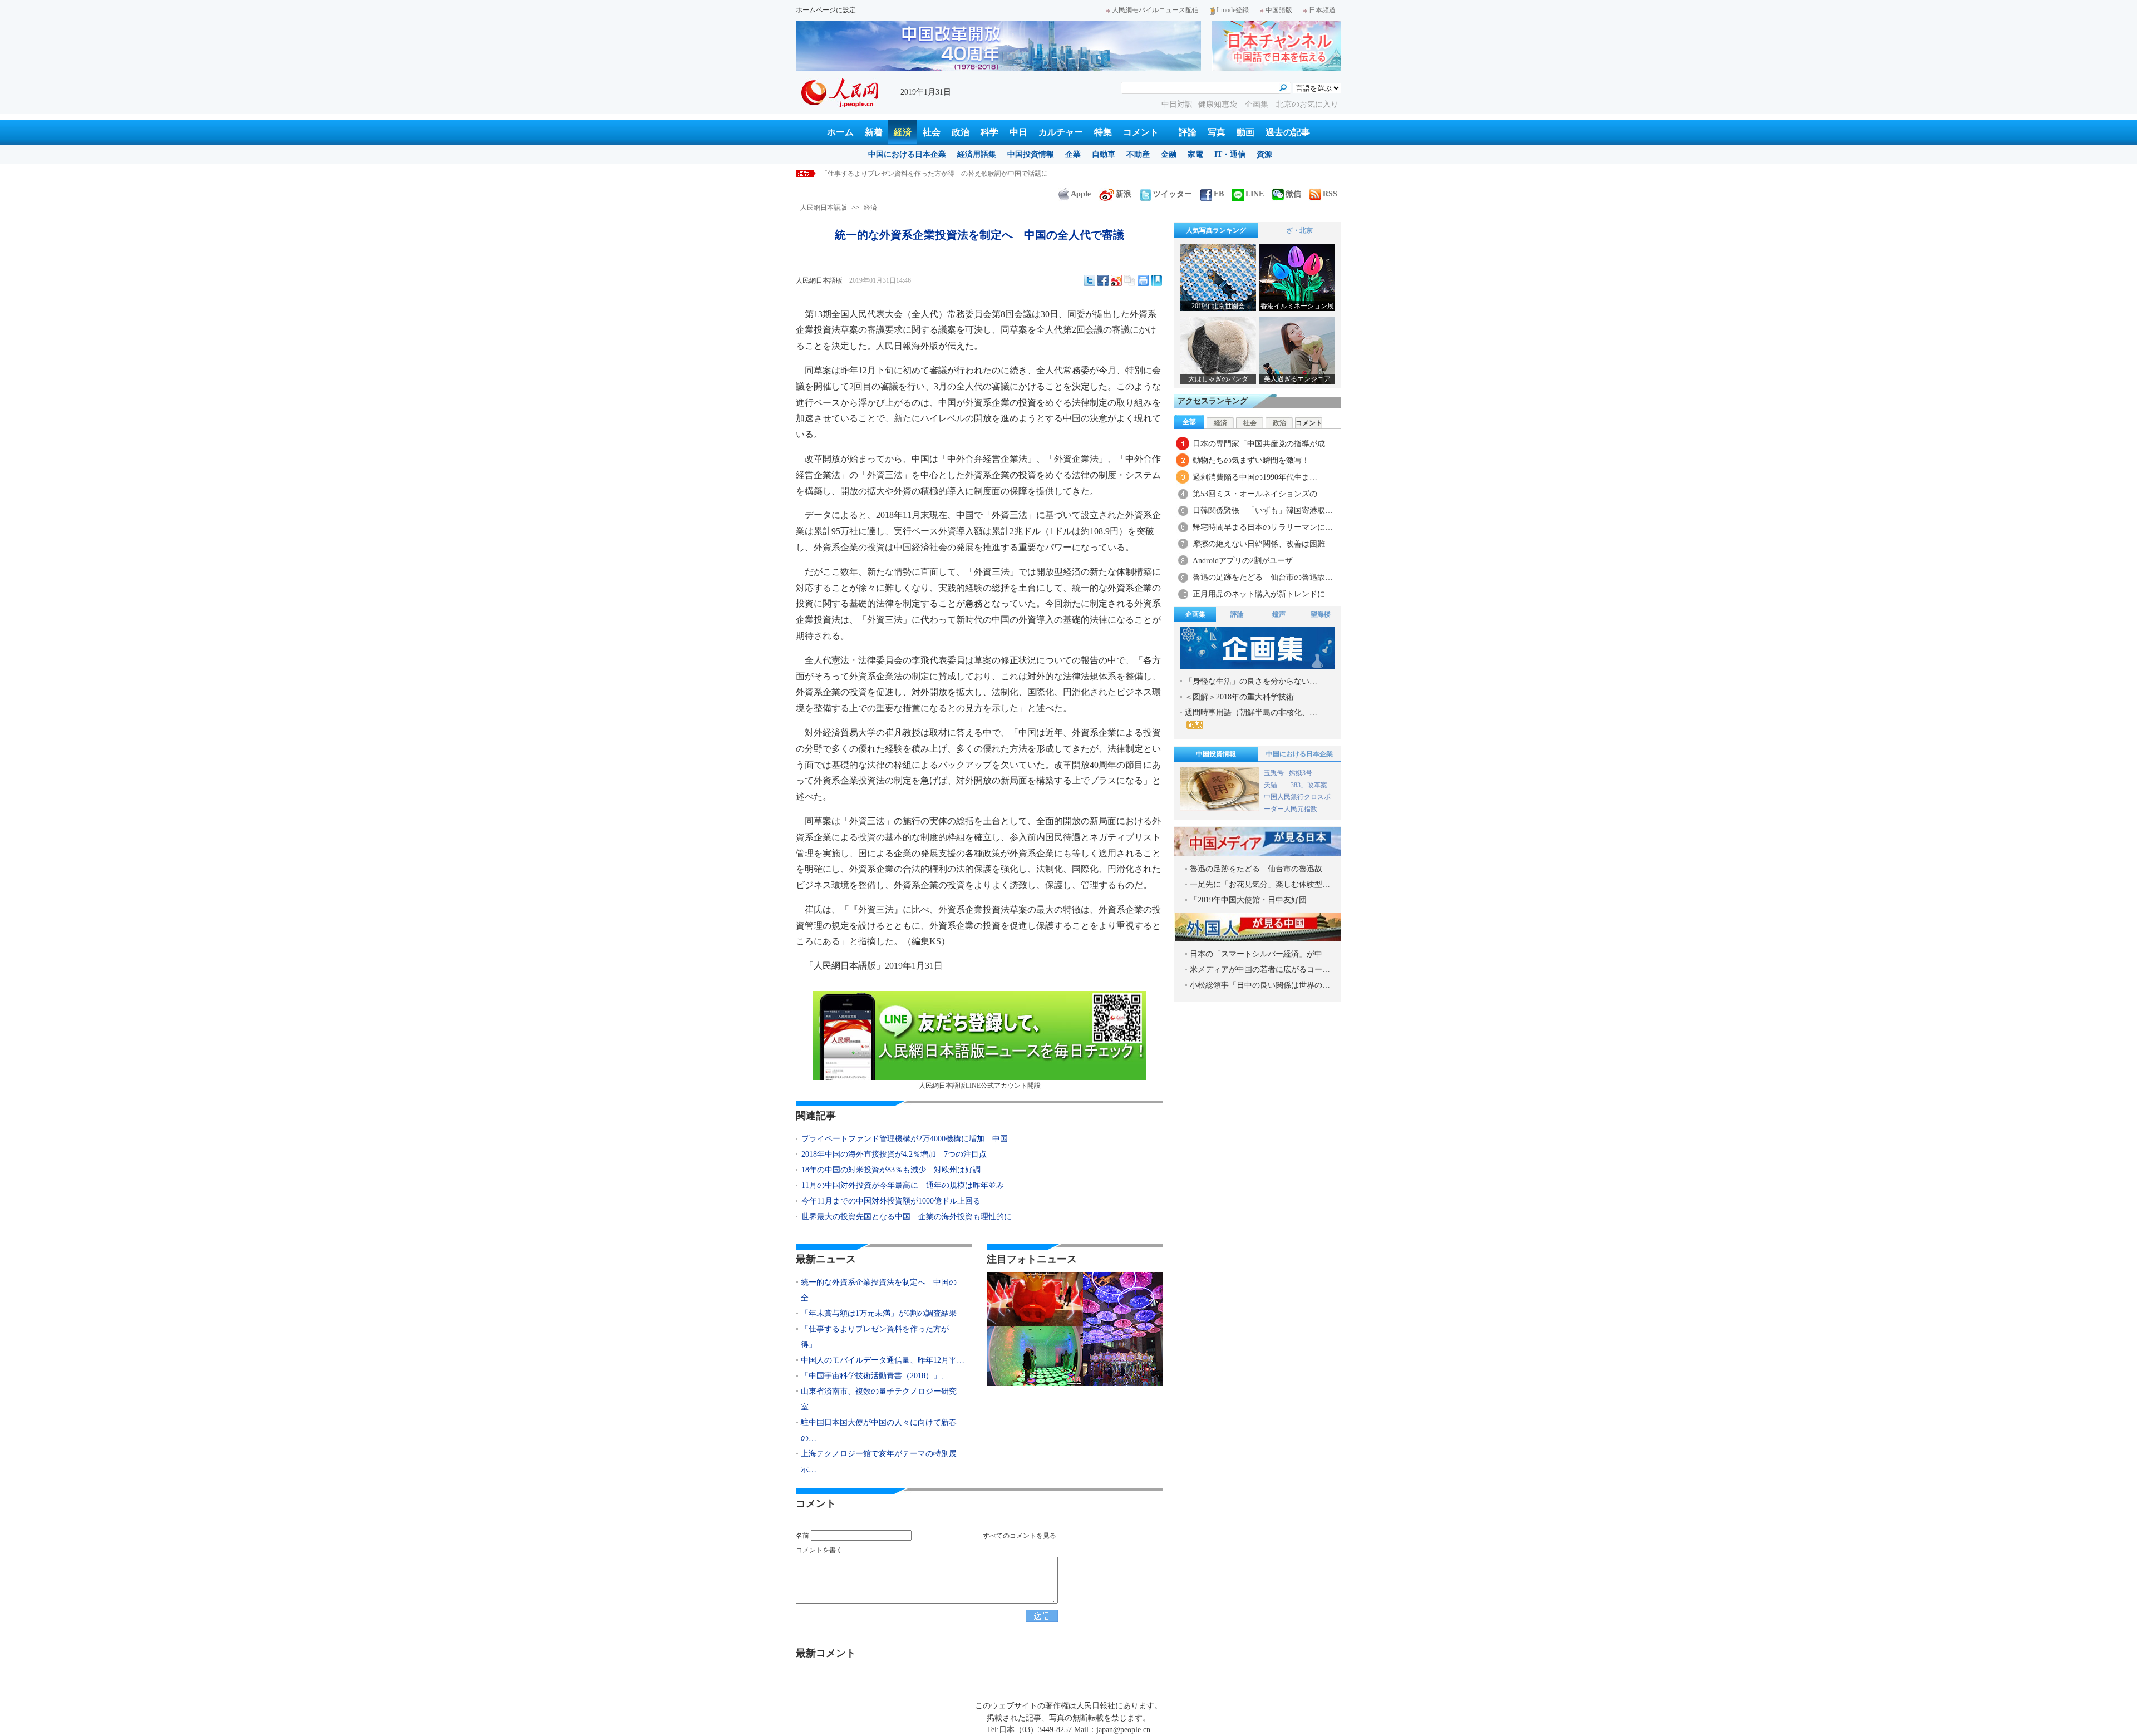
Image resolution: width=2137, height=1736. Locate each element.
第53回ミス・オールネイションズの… (1259, 494)
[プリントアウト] (1143, 280)
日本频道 (1322, 10)
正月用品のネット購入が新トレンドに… (1263, 594)
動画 (1245, 132)
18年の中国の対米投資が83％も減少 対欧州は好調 (891, 1170)
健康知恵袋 (1219, 104)
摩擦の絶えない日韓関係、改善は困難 (1259, 544)
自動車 (1104, 154)
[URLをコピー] (1130, 280)
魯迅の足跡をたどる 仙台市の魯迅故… (1263, 577)
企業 (1073, 154)
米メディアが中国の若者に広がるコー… (1260, 970)
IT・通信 (1230, 154)
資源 (1264, 154)
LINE (1255, 194)
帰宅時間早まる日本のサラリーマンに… (1263, 527)
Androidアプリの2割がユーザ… (1247, 561)
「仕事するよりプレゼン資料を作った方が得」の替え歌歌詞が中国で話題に (934, 174)
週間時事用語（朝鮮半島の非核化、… (1251, 712)
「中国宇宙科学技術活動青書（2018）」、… (879, 1376)
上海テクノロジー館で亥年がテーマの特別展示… (879, 1461)
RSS (1330, 194)
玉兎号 (1274, 773)
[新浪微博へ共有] (1116, 280)
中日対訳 (1177, 104)
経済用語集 (977, 154)
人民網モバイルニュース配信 (1155, 10)
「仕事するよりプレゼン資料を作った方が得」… (875, 1337)
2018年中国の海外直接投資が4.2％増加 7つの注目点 (894, 1154)
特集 (1103, 132)
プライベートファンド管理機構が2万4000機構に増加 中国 (905, 1139)
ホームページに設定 (826, 10)
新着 (874, 132)
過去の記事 (1288, 132)
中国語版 (1279, 10)
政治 (961, 132)
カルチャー (1061, 132)
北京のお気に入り (1307, 104)
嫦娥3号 (1301, 773)
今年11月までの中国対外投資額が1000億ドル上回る (891, 1201)
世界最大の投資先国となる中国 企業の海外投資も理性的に (907, 1217)
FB (1219, 194)
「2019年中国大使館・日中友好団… (1252, 900)
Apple (1081, 194)
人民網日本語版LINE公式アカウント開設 (980, 1086)
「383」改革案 (1306, 785)
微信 (1293, 194)
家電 (1195, 154)
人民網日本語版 (824, 208)
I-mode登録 (1233, 10)
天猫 (1271, 785)
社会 (932, 132)
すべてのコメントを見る (1020, 1536)
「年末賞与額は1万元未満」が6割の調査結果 (879, 1313)
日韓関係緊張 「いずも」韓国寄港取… (1263, 511)
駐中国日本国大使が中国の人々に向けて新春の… (879, 1430)
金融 (1169, 154)
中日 (1018, 132)
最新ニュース (826, 1259)
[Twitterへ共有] (1090, 280)
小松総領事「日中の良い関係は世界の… (1260, 985)
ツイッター (1173, 194)
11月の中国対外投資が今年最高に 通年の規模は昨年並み (903, 1185)
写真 (1217, 132)
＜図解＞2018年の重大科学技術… (1243, 697)
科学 (989, 132)
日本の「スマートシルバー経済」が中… (1260, 954)
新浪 (1124, 194)
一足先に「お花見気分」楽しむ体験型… (1260, 884)
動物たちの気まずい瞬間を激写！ (1251, 460)
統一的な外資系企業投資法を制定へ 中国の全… (879, 1290)
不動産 (1138, 154)
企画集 (1258, 104)
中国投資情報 (1031, 154)
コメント (1141, 132)
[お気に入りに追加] (1156, 280)
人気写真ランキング (1216, 230)
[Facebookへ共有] (1103, 280)
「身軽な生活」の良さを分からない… (1251, 681)
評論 (1188, 132)
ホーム (840, 132)
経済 (903, 132)
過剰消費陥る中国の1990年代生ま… (1255, 477)
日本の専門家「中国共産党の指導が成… (1263, 444)
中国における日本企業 (907, 154)
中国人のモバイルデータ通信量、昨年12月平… (883, 1360)
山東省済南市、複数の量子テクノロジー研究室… (879, 1399)
